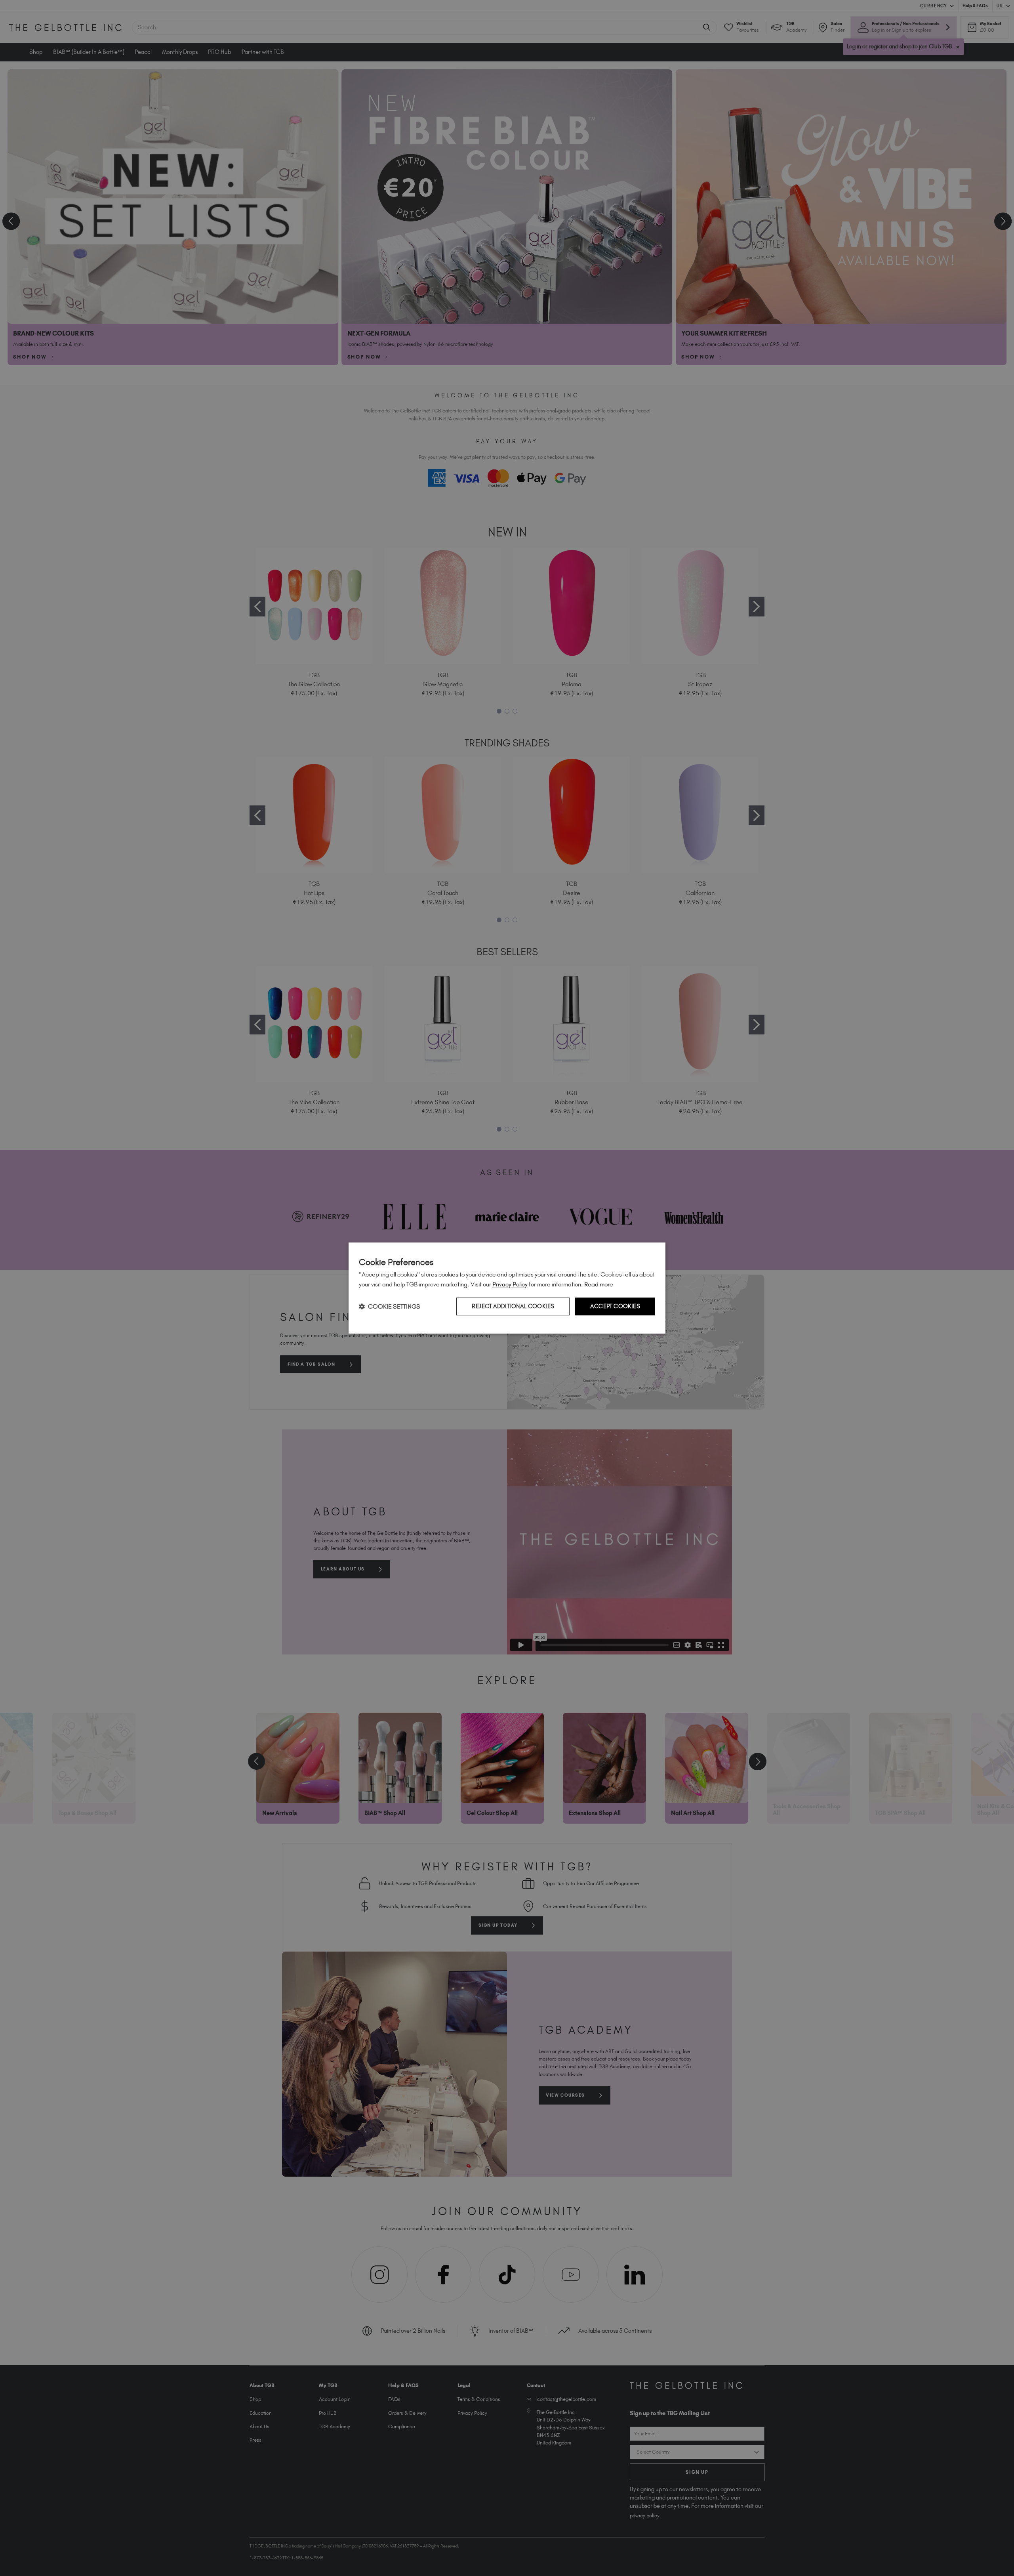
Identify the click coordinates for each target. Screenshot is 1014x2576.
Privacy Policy (510, 1284)
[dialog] (507, 1288)
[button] (390, 1306)
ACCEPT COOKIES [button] (615, 1306)
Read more (599, 1284)
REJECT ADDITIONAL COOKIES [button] (513, 1306)
